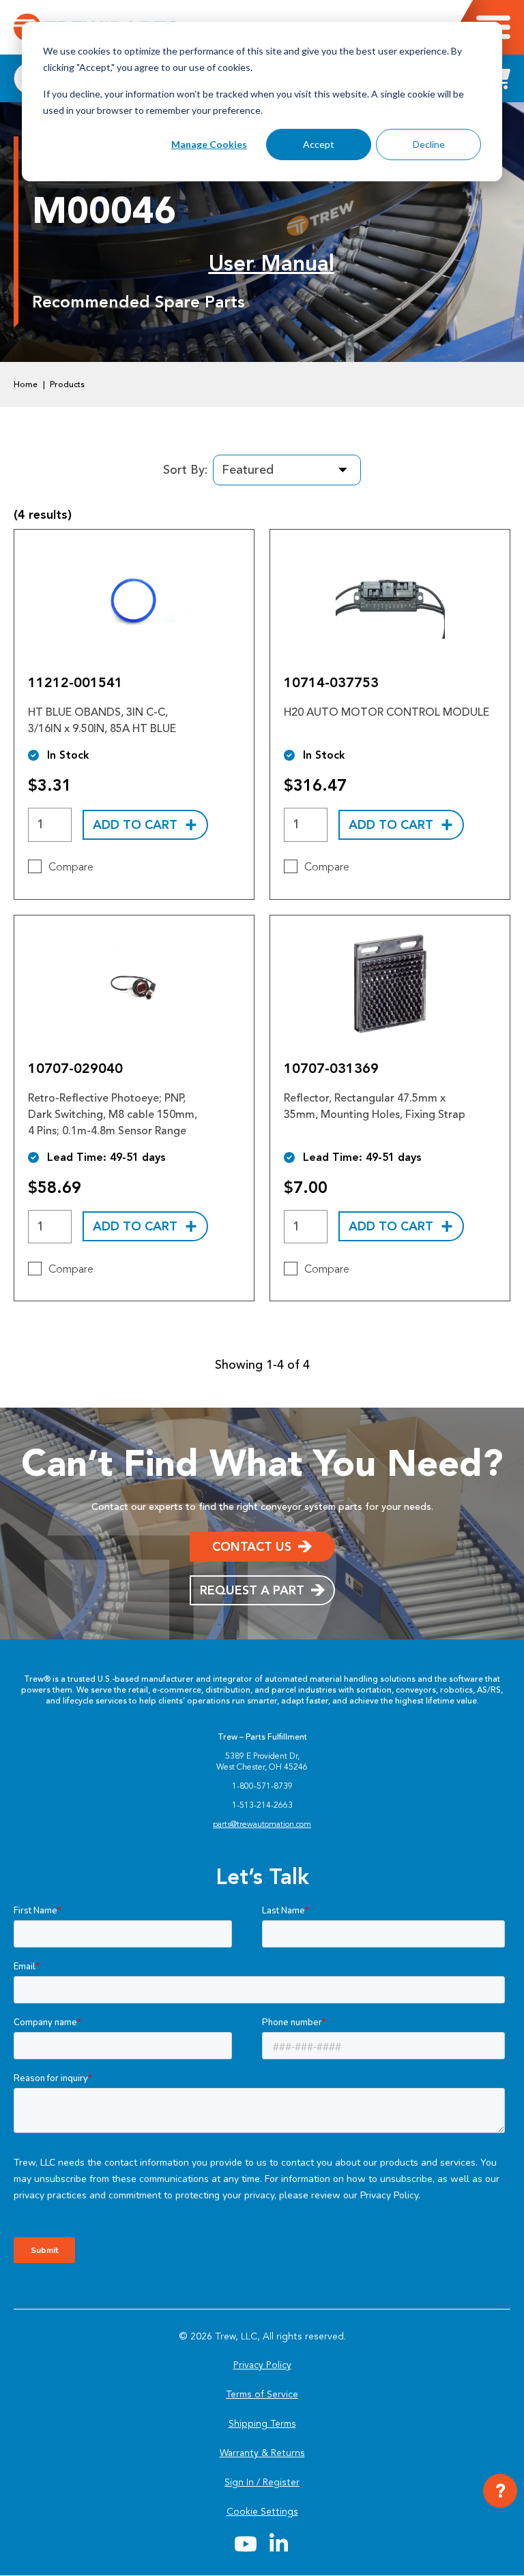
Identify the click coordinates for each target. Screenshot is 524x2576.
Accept (319, 144)
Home (26, 384)
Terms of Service (262, 2394)
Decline (429, 144)
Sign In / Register (262, 2482)
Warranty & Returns (262, 2453)
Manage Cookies (209, 144)
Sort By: (185, 470)
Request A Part (252, 1590)
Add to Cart (135, 825)
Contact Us (252, 1547)
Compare (71, 867)
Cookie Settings (262, 2512)
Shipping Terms (262, 2424)
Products (67, 384)
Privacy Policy (262, 2365)
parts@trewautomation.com (262, 1824)
